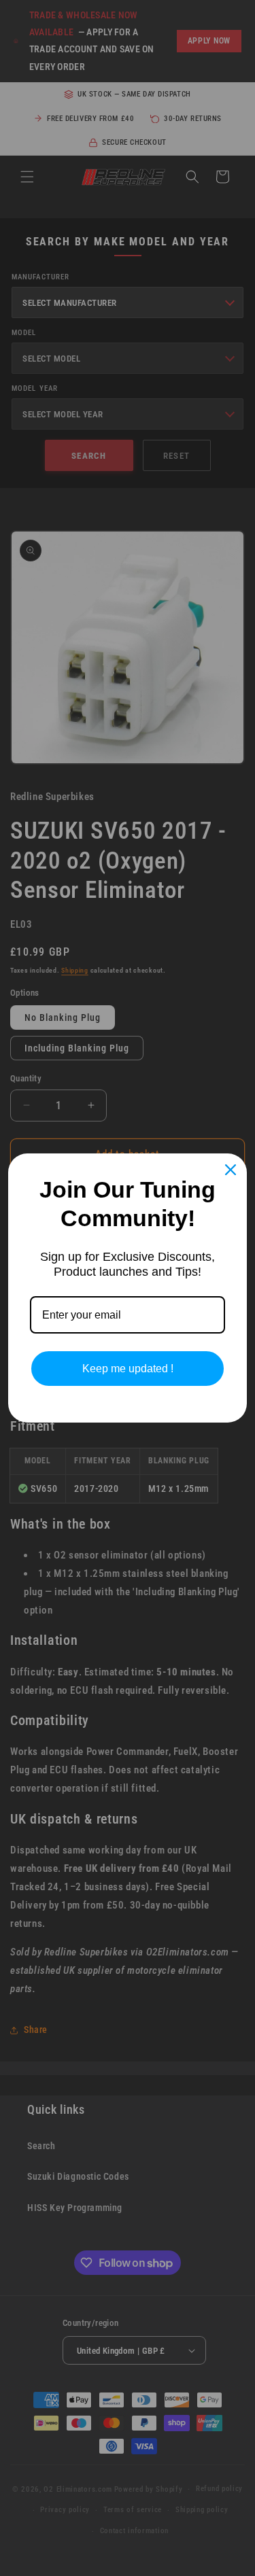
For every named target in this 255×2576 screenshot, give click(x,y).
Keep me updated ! (128, 1369)
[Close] (231, 1170)
